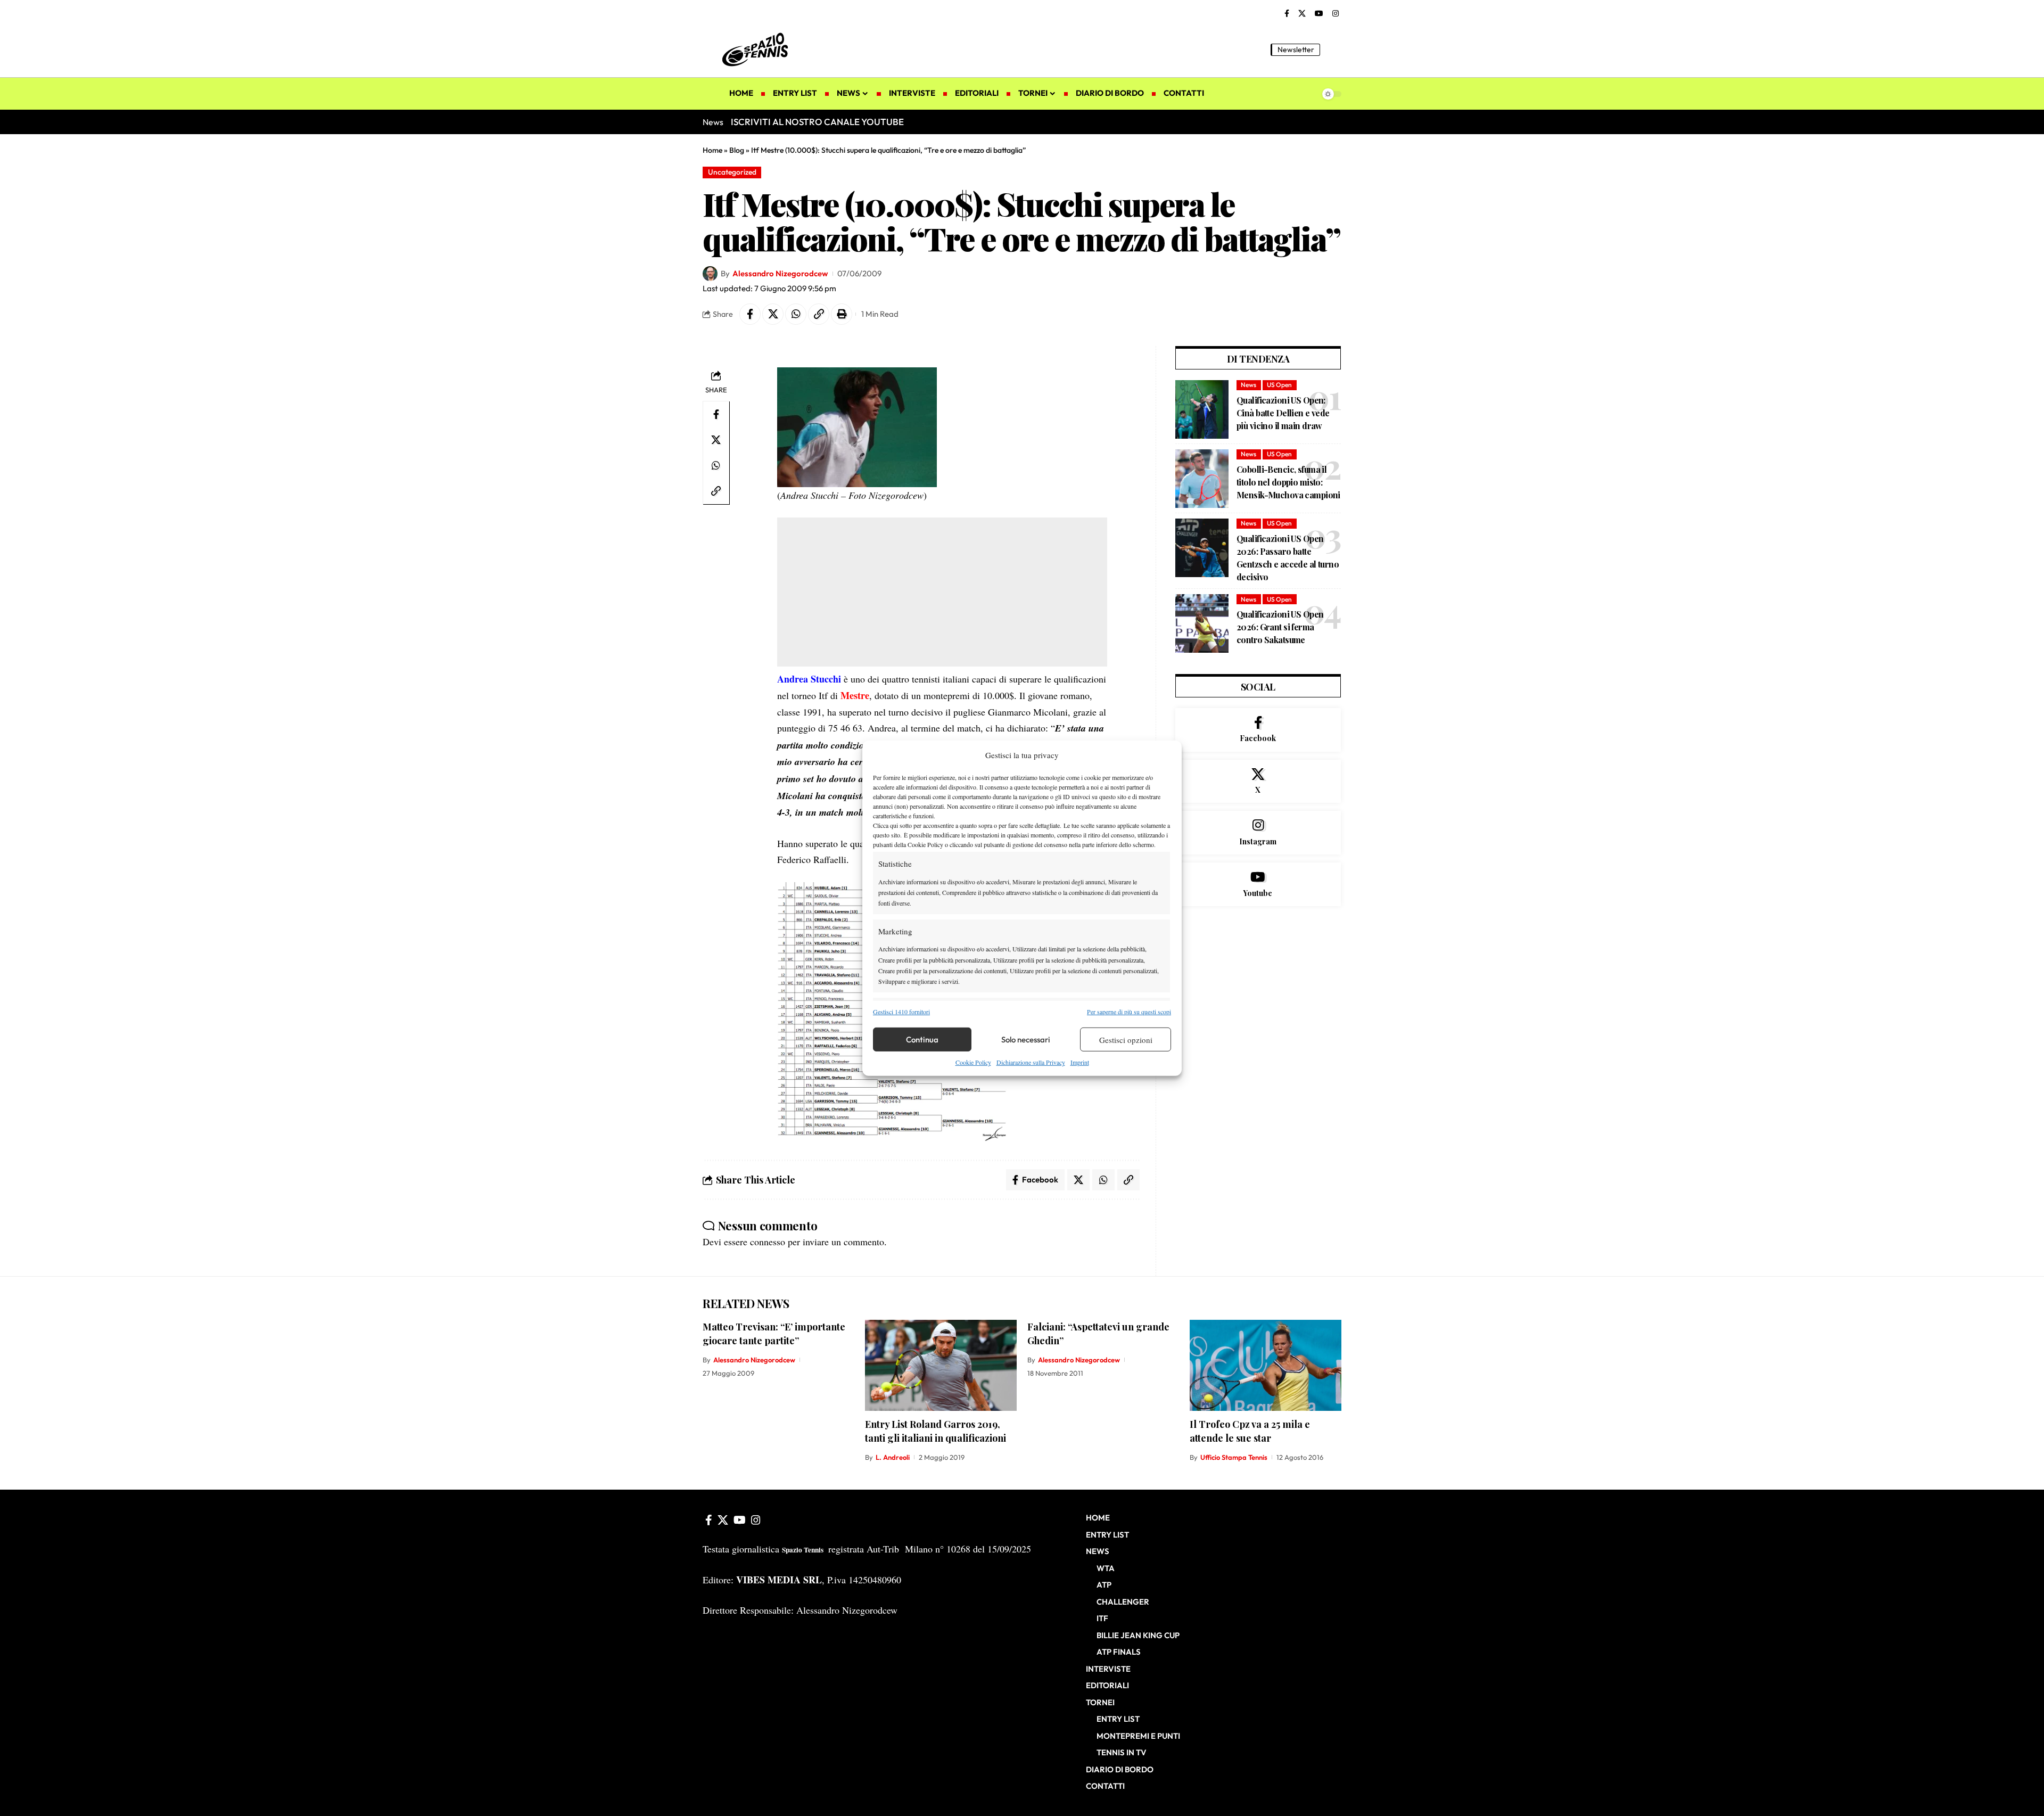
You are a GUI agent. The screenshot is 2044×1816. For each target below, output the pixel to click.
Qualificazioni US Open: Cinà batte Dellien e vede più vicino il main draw (1283, 413)
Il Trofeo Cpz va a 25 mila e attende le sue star (1250, 1431)
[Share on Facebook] (750, 314)
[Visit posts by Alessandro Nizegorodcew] (710, 274)
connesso (768, 1242)
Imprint (1080, 1062)
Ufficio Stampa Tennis (1234, 1457)
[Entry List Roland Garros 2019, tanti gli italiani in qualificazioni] (941, 1365)
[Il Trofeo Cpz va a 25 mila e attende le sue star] (1266, 1365)
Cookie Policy (973, 1062)
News (1248, 385)
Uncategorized (732, 172)
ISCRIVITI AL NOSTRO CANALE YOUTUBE (817, 122)
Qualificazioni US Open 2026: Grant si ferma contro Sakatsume (1280, 627)
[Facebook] (1287, 14)
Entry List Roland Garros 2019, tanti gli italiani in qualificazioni (936, 1431)
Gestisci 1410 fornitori (901, 1012)
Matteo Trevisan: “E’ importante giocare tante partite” (774, 1334)
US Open (1279, 385)
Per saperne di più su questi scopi (1129, 1012)
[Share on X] (773, 314)
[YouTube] (1319, 14)
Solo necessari (1026, 1040)
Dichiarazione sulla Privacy (1031, 1062)
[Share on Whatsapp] (796, 314)
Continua (922, 1040)
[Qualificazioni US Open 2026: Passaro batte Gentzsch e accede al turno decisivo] (1202, 548)
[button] (1333, 50)
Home (712, 150)
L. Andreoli (893, 1457)
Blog (737, 150)
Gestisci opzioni (1126, 1040)
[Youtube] (1258, 884)
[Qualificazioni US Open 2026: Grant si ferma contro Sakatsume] (1202, 623)
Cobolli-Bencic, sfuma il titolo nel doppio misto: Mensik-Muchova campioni (1288, 482)
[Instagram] (1336, 14)
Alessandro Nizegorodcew (780, 273)
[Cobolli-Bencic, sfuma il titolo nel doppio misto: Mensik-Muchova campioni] (1202, 479)
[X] (1302, 14)
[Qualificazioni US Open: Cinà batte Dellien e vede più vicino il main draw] (1202, 409)
